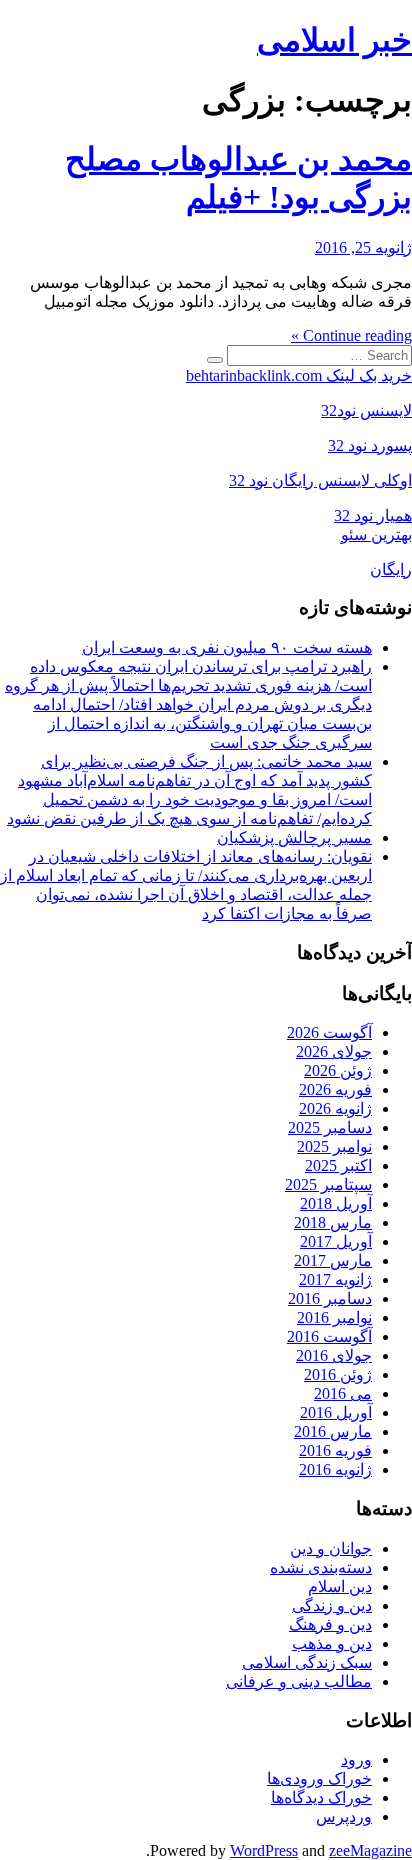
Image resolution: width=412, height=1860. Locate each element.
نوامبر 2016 (334, 1317)
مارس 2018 (333, 1222)
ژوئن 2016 (338, 1374)
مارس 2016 (333, 1431)
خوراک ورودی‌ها (319, 1778)
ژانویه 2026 (335, 1108)
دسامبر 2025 (330, 1127)
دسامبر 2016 (330, 1298)
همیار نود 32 (373, 515)
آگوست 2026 (329, 1032)
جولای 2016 (334, 1355)
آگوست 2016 (329, 1336)
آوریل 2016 (336, 1412)
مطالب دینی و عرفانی (299, 1681)
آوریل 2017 (336, 1241)
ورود (356, 1759)
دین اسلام (340, 1586)
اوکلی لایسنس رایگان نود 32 (320, 480)
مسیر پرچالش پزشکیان (294, 837)
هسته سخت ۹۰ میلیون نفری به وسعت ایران (227, 647)
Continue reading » (351, 335)
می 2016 (343, 1393)
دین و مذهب (332, 1643)
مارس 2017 (333, 1260)
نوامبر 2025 (334, 1146)
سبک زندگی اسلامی (307, 1662)
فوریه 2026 (335, 1089)
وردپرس (344, 1816)
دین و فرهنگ (330, 1624)
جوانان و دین (331, 1548)
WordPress (264, 1850)
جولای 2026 (334, 1051)
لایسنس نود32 (366, 410)
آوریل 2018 (336, 1203)
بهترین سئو (376, 534)
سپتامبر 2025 (328, 1184)
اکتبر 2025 (338, 1165)
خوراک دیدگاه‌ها (321, 1797)
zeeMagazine (370, 1850)
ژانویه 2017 (335, 1279)
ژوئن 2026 (338, 1070)
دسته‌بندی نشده (321, 1567)
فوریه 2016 (335, 1450)
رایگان (391, 569)
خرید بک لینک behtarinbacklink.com (299, 375)
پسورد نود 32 (370, 445)
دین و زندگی (332, 1605)
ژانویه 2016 (335, 1469)
